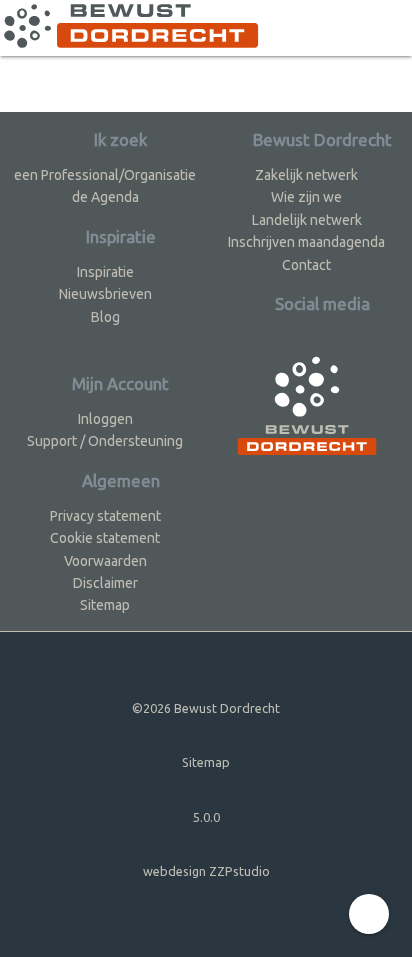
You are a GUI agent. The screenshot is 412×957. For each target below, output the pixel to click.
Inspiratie (105, 272)
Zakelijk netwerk (306, 175)
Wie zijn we (306, 197)
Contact (306, 265)
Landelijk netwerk (307, 220)
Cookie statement (105, 538)
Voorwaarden (105, 561)
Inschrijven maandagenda (306, 242)
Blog (105, 317)
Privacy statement (105, 516)
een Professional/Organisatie (105, 175)
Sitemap (105, 605)
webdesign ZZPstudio (206, 871)
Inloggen (105, 419)
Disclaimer (105, 583)
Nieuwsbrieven (105, 294)
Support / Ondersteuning (105, 441)
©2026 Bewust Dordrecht (206, 708)
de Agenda (105, 197)
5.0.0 (206, 817)
